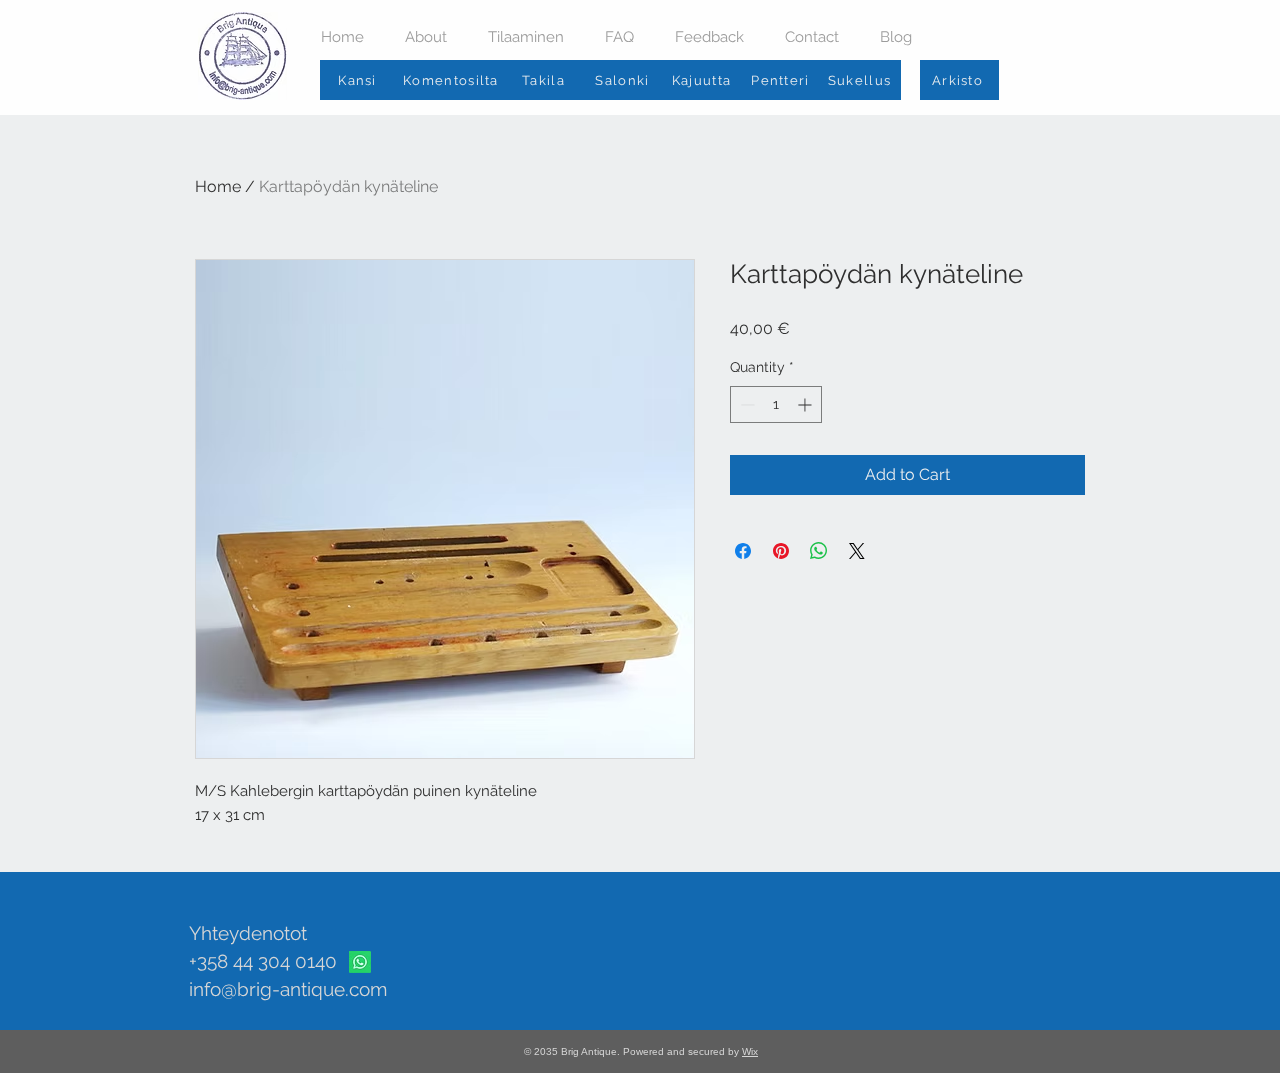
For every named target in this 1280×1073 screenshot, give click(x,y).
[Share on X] (857, 551)
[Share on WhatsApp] (819, 551)
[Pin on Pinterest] (781, 551)
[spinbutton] (776, 404)
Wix (750, 1051)
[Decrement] (745, 404)
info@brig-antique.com (288, 989)
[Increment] (806, 404)
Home (218, 186)
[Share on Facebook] (743, 551)
